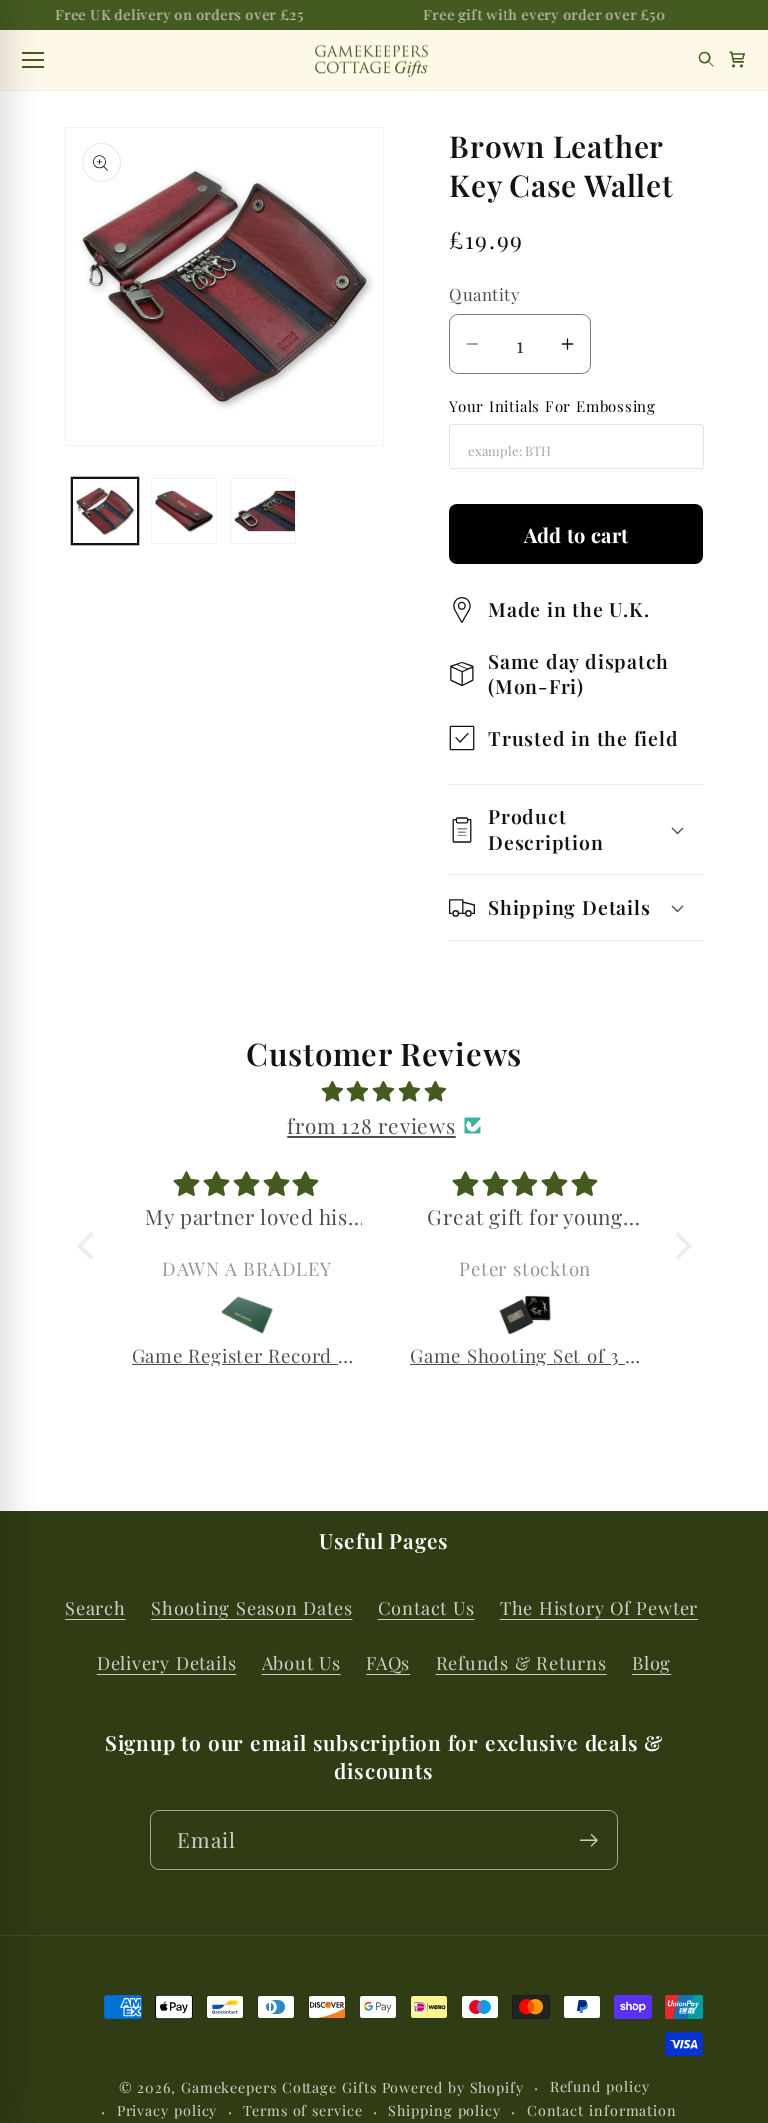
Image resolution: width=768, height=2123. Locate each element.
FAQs (388, 1662)
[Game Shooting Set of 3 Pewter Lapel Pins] (525, 1315)
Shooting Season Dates (251, 1607)
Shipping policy (444, 2110)
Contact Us (426, 1607)
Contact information (602, 2110)
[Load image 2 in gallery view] (184, 511)
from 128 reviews (371, 1125)
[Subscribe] (588, 1840)
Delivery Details (166, 1662)
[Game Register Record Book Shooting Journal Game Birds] (247, 1315)
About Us (301, 1662)
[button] (737, 59)
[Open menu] (33, 60)
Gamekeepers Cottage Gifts (279, 2087)
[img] (384, 1091)
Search (95, 1607)
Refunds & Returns (521, 1662)
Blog (651, 1662)
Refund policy (600, 2086)
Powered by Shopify (453, 2087)
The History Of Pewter (599, 1607)
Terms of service (303, 2110)
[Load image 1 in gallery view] (105, 511)
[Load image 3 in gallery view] (263, 511)
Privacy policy (167, 2110)
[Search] (706, 59)
